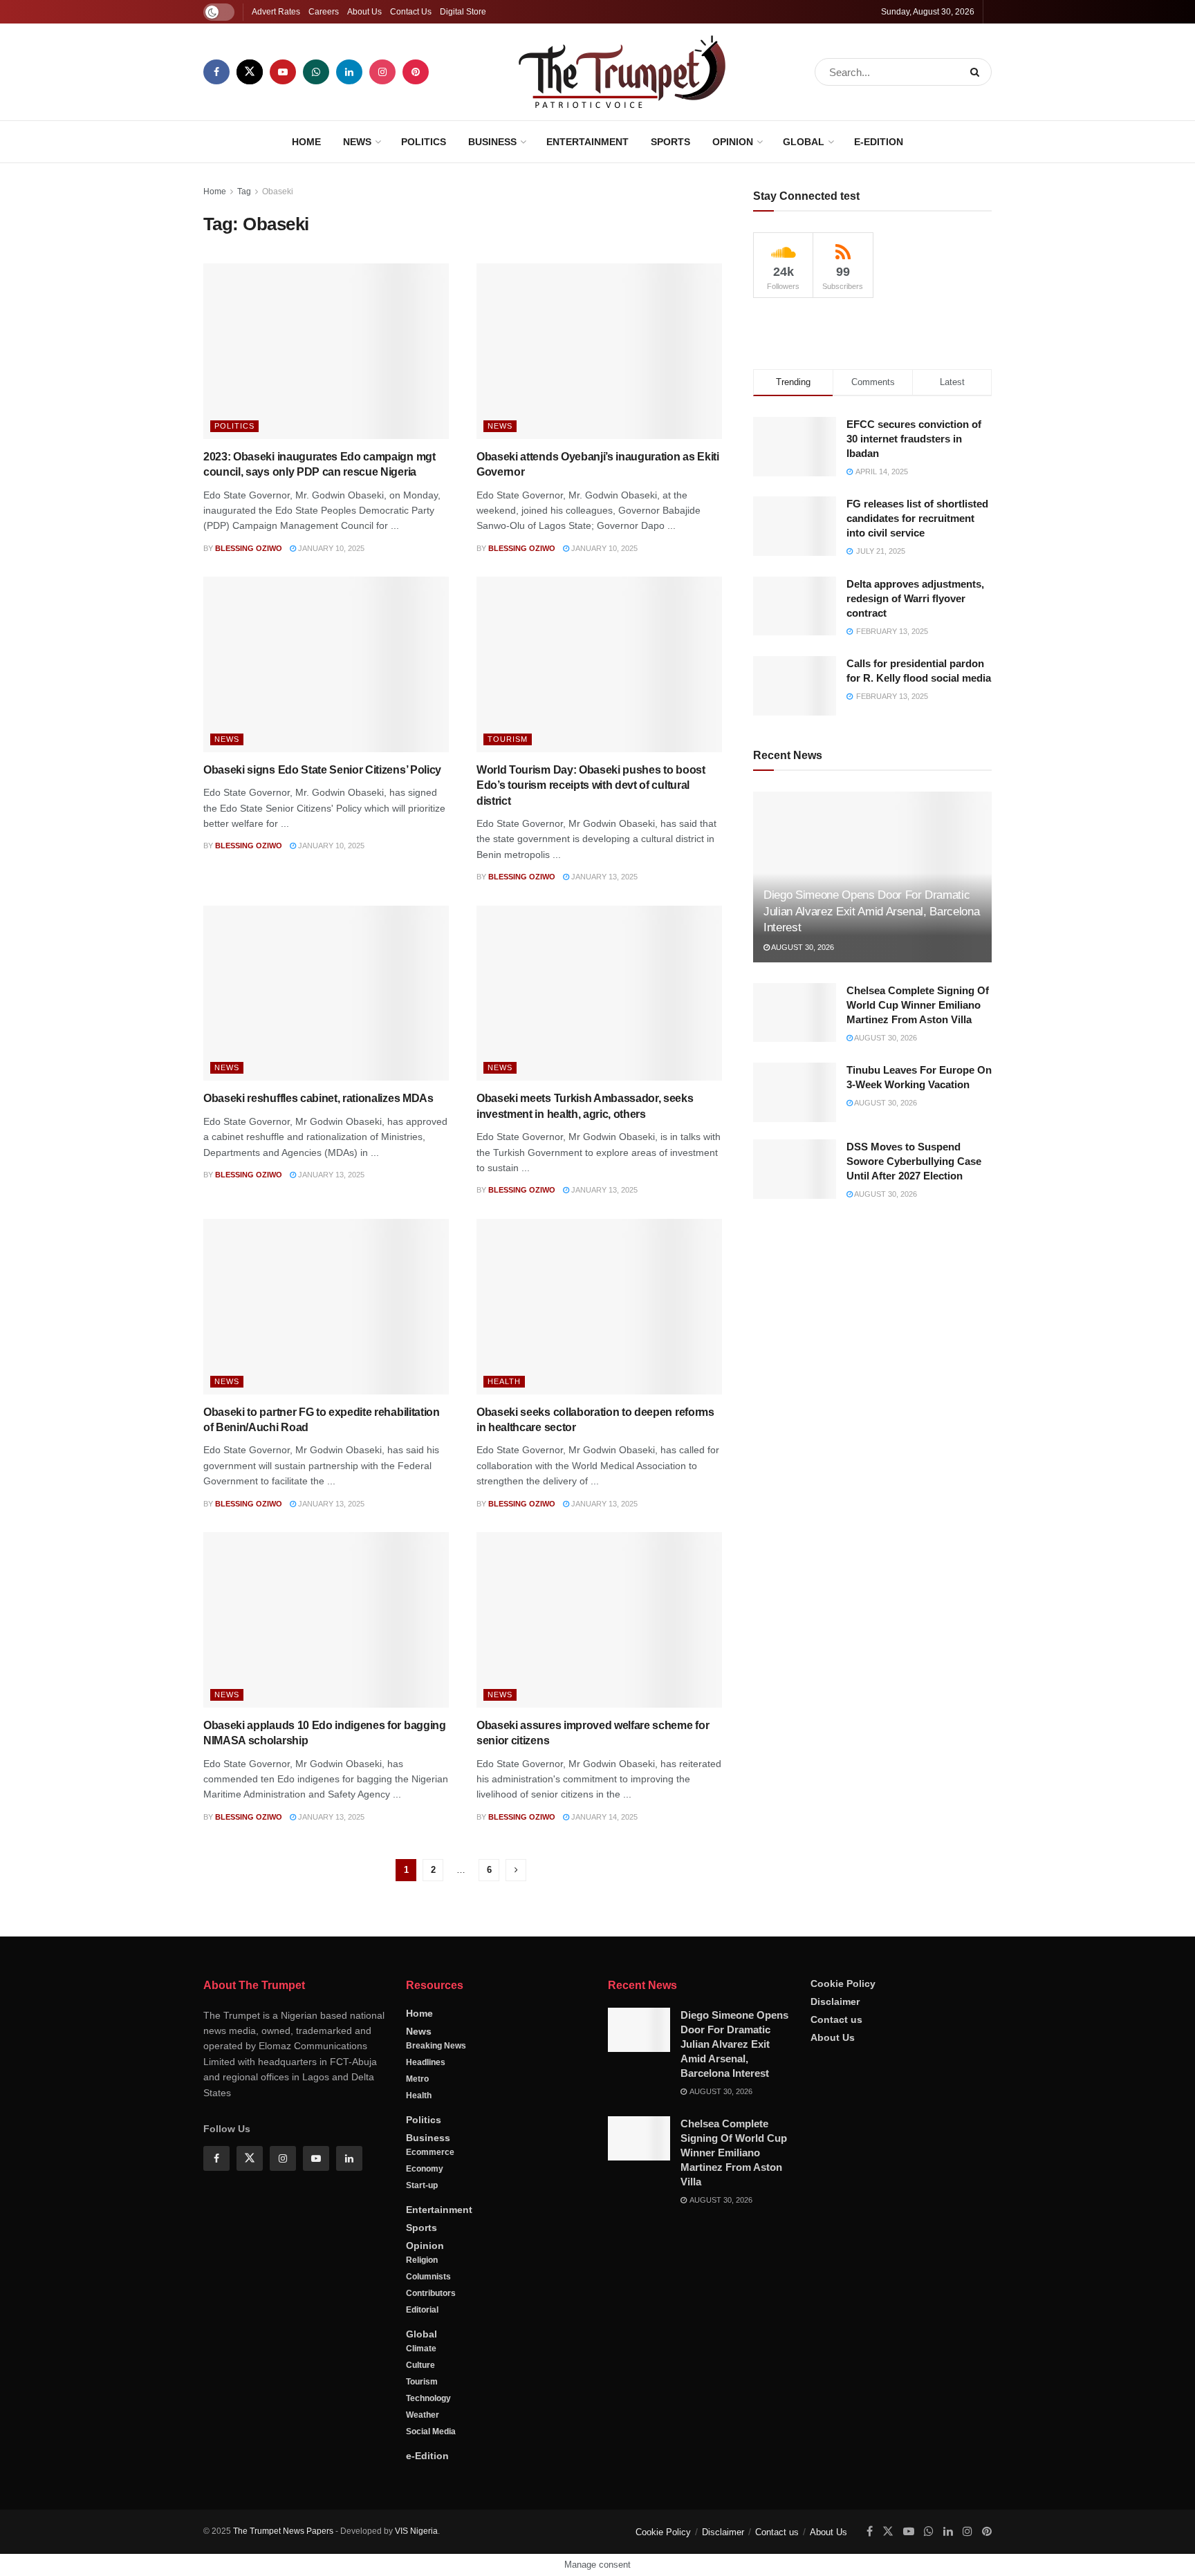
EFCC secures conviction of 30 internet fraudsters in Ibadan (914, 439)
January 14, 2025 (603, 1817)
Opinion (733, 142)
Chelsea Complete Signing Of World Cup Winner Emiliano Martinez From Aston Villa (918, 1005)
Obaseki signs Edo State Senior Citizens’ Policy (322, 770)
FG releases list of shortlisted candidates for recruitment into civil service (917, 518)
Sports (670, 142)
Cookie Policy (843, 1984)
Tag (244, 192)
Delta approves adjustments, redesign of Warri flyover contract (915, 598)
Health (504, 1381)
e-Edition (879, 142)
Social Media (431, 2432)
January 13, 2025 (603, 877)
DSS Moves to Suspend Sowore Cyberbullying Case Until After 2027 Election (914, 1161)
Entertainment (587, 142)
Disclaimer (835, 2001)
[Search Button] (978, 72)
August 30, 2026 (802, 947)
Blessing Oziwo (249, 548)
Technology (428, 2398)
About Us (364, 12)
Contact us (836, 2019)
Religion (422, 2260)
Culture (420, 2365)
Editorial (422, 2310)
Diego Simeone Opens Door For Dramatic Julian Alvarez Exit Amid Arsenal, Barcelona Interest (871, 912)
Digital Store (463, 12)
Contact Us (411, 12)
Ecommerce (430, 2152)
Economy (425, 2169)
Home (306, 142)
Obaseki (278, 192)
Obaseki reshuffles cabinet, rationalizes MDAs (318, 1098)
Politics (424, 142)
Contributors (431, 2293)
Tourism (508, 739)
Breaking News (436, 2046)
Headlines (426, 2062)
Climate (421, 2349)
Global (804, 142)
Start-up (422, 2185)
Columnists (428, 2277)
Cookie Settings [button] (1073, 2552)
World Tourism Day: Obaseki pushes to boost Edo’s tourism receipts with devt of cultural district (591, 785)
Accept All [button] (1149, 2552)
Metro (417, 2079)
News (357, 142)
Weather (423, 2415)
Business (492, 142)
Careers (324, 12)
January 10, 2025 (330, 548)
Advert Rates (276, 12)
